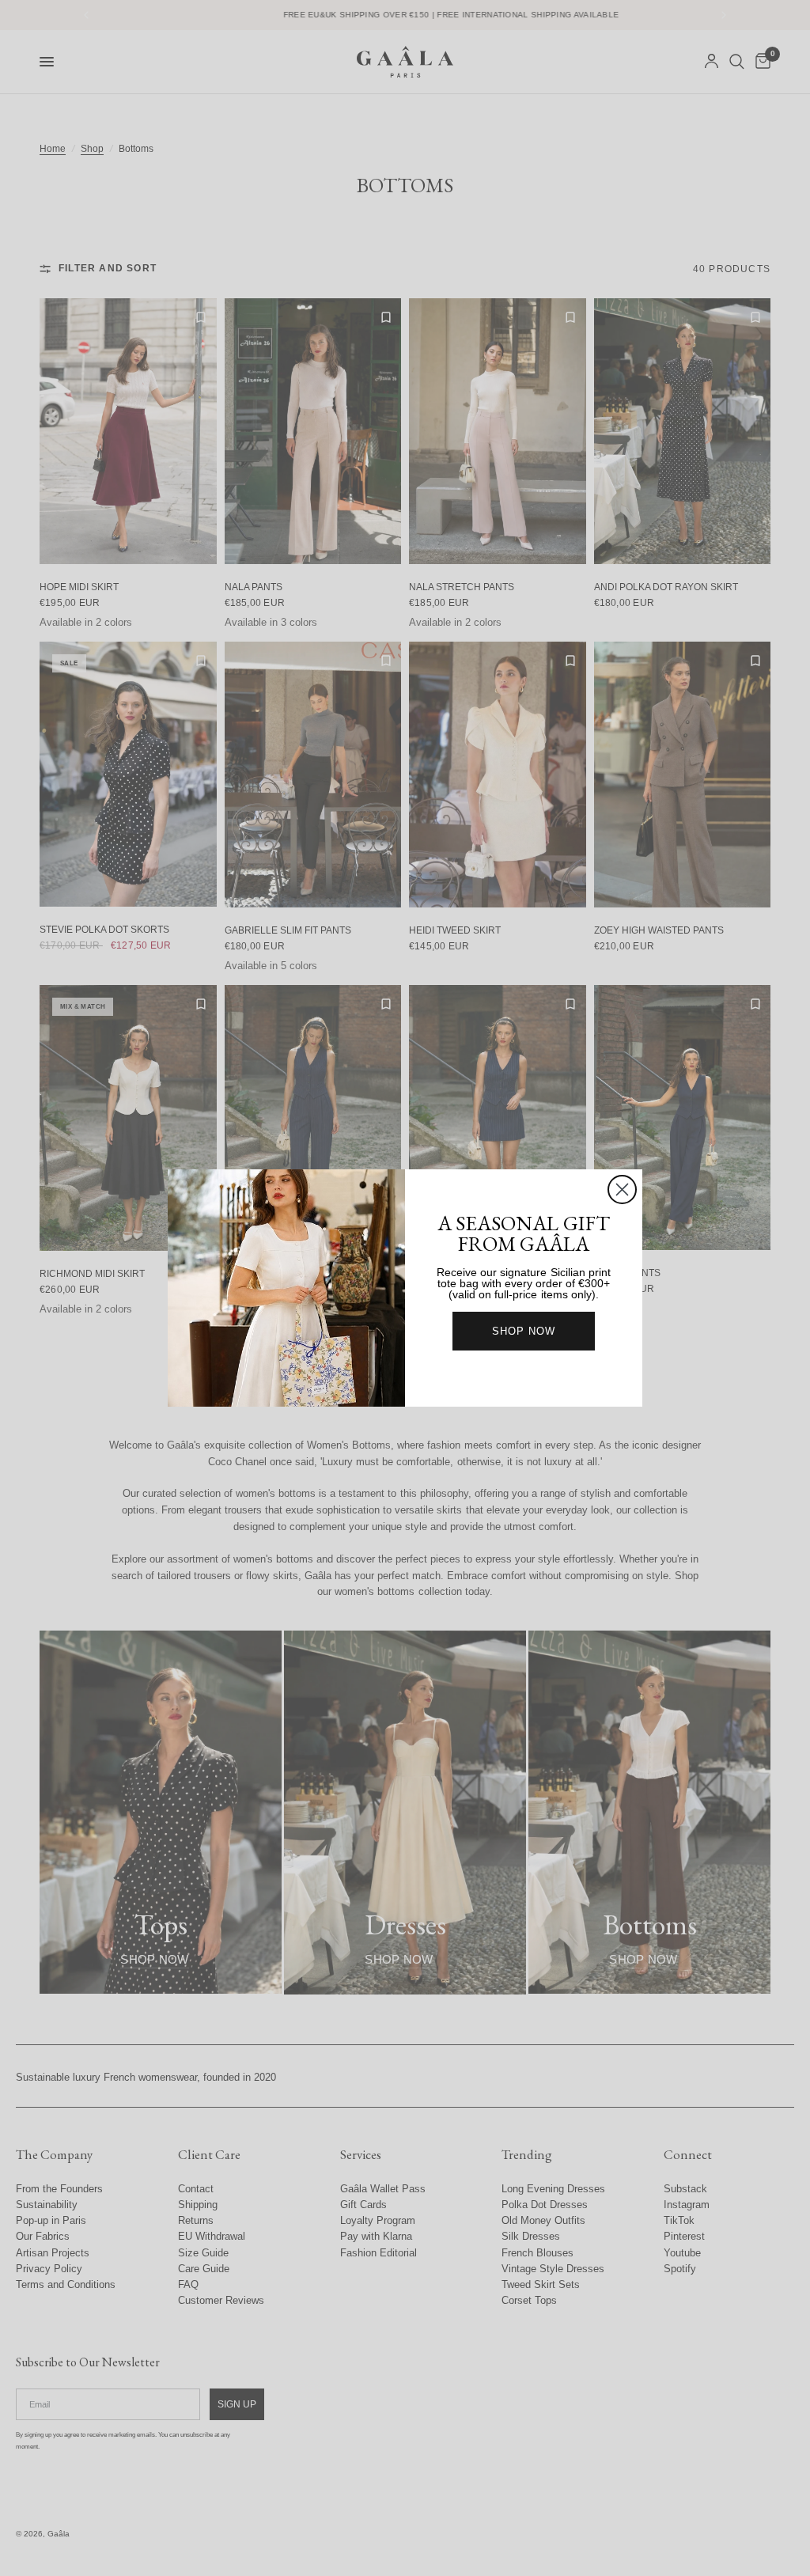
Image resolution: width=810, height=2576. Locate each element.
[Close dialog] (622, 1190)
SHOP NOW (524, 1331)
